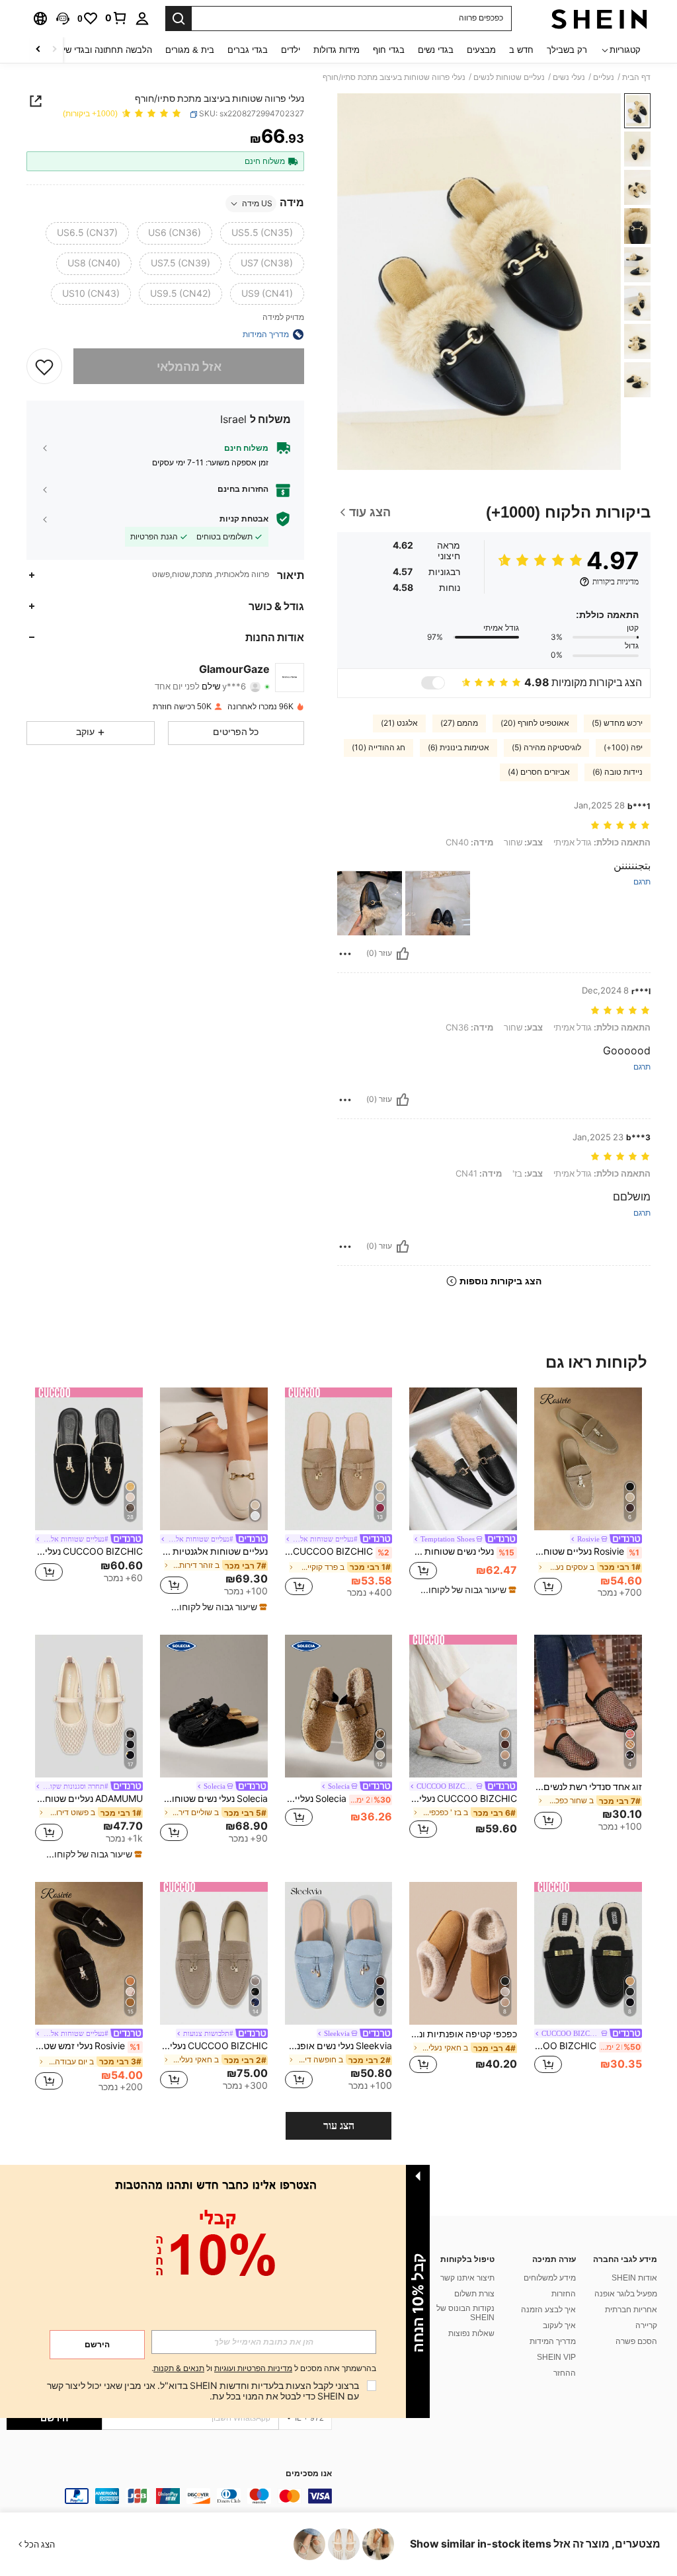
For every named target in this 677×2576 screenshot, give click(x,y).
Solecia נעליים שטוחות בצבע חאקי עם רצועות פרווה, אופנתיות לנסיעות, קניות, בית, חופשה (338, 1799)
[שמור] (44, 366)
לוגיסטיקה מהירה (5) (546, 748)
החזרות (564, 2294)
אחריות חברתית (631, 2310)
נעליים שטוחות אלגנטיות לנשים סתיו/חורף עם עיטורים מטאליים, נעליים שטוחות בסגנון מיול (214, 1551)
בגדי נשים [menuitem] (436, 50)
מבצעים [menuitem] (481, 50)
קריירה (646, 2325)
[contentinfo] (169, 2496)
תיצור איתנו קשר (467, 2278)
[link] (116, 18)
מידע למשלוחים (550, 2278)
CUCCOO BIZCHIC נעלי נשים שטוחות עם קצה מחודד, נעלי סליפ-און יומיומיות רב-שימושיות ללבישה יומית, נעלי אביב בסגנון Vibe (214, 2046)
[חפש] (179, 19)
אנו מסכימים (309, 2474)
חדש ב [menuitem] (521, 50)
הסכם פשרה (636, 2341)
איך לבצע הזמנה (548, 2310)
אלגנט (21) (399, 723)
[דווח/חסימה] (345, 954)
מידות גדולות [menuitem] (337, 50)
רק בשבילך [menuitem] (567, 50)
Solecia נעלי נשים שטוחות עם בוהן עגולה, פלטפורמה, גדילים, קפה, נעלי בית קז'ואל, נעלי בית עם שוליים (214, 1799)
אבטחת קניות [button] (244, 519)
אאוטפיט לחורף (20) (535, 723)
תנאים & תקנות (179, 2368)
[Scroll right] (38, 50)
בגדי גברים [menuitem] (248, 50)
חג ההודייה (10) (378, 748)
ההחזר (565, 2373)
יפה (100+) (623, 748)
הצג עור (339, 2126)
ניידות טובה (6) (617, 772)
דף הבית (636, 77)
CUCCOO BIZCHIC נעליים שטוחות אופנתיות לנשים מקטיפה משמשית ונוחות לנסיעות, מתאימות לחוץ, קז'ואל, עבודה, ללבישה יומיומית (338, 1551)
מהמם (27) (459, 723)
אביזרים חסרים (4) (539, 772)
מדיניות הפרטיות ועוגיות (253, 2368)
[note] (465, 1590)
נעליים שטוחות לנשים (509, 77)
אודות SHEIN (634, 2278)
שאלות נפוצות (471, 2333)
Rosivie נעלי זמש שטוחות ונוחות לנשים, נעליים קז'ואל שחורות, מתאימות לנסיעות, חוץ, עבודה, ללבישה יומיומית (88, 2046)
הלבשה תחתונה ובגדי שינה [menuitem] (103, 50)
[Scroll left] (54, 50)
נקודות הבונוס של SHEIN (465, 2313)
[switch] (433, 683)
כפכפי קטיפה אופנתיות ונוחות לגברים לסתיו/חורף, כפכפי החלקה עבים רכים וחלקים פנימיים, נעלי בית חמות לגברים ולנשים (463, 2034)
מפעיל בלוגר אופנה (626, 2294)
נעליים (604, 77)
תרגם (642, 882)
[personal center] (142, 19)
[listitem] (588, 1495)
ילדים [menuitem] (291, 50)
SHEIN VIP (556, 2357)
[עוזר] (403, 954)
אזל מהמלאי (189, 367)
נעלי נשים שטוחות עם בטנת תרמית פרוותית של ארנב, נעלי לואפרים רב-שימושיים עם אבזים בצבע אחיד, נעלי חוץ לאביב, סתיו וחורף (462, 1551)
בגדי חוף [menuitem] (389, 50)
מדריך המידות (553, 2341)
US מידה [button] (257, 204)
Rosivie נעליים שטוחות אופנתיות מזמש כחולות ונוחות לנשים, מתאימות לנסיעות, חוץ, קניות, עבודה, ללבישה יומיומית (587, 1551)
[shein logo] (599, 19)
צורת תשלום (474, 2294)
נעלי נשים (569, 77)
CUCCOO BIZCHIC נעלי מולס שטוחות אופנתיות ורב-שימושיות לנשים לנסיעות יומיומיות (463, 1799)
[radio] (262, 233)
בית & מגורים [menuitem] (190, 50)
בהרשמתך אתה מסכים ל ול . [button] (264, 2369)
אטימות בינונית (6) (458, 748)
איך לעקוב (559, 2325)
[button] (63, 19)
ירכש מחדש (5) (617, 723)
